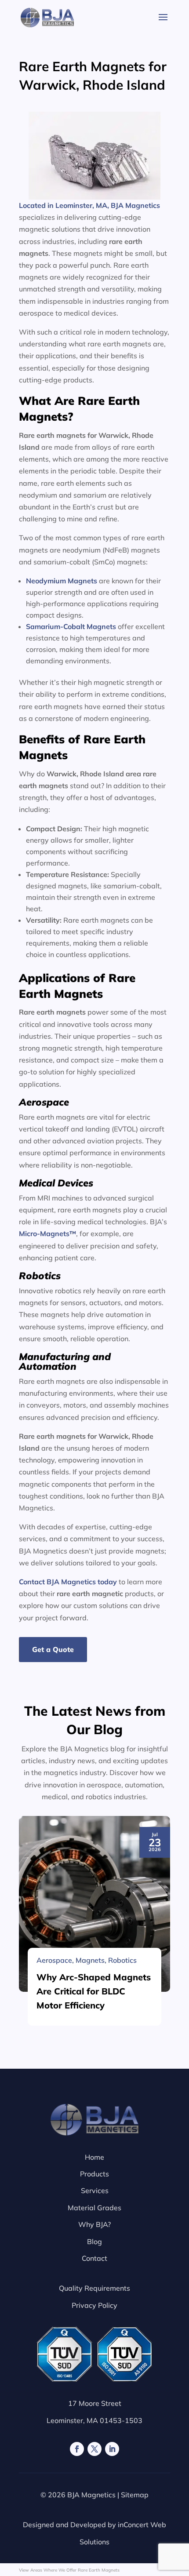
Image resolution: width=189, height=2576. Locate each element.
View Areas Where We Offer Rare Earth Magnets (69, 2570)
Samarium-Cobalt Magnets (71, 626)
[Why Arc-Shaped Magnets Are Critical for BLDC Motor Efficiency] (94, 1904)
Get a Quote (53, 1649)
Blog (94, 2241)
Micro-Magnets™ (47, 1233)
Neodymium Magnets (62, 581)
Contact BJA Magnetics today (68, 1582)
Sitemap (135, 2495)
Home (94, 2157)
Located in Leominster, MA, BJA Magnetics (89, 205)
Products (94, 2174)
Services (95, 2190)
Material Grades (94, 2208)
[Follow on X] (94, 2449)
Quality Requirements (94, 2288)
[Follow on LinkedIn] (112, 2449)
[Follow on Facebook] (77, 2449)
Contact (94, 2258)
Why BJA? (94, 2224)
